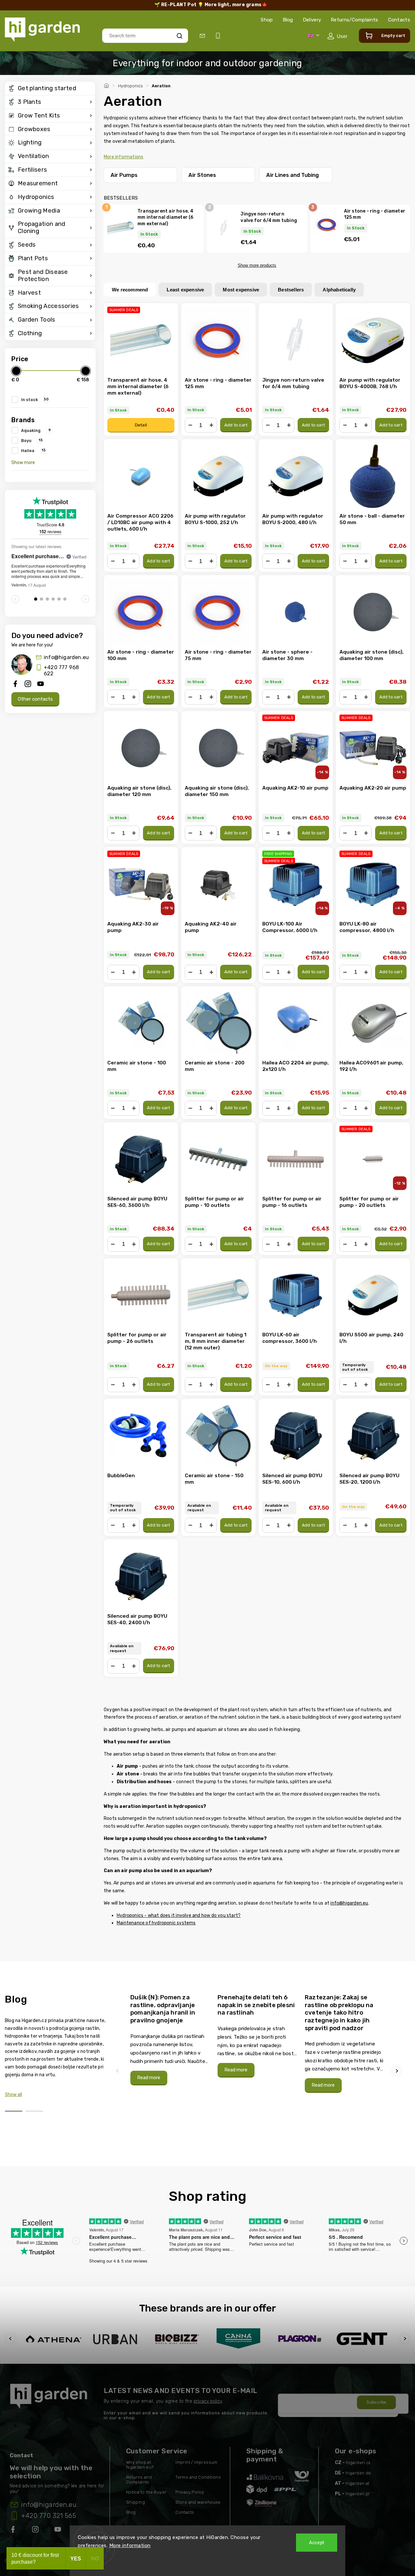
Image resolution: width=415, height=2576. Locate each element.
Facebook (14, 2531)
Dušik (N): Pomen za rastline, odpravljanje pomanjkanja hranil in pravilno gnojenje (163, 2009)
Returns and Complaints (139, 2480)
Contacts (399, 20)
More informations (124, 157)
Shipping (136, 2502)
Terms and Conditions (198, 2477)
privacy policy (208, 2401)
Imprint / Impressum (196, 2462)
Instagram (36, 2531)
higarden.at (357, 2483)
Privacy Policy (190, 2492)
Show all (13, 2095)
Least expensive (185, 290)
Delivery (312, 20)
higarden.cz (358, 2463)
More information (130, 2545)
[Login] (337, 36)
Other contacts (35, 699)
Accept (317, 2543)
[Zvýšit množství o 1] (211, 425)
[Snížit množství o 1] (190, 425)
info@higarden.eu (66, 657)
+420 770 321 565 (49, 2516)
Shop (267, 20)
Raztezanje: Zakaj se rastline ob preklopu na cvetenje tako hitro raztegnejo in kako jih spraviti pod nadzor (339, 2013)
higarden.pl (357, 2494)
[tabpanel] (170, 2039)
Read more (149, 2078)
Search (179, 36)
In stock (35, 399)
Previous (118, 2071)
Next (397, 2071)
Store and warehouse (198, 2502)
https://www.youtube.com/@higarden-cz (60, 2531)
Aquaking (36, 430)
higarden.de (358, 2473)
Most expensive (241, 290)
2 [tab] (34, 2111)
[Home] (107, 85)
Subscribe (376, 2402)
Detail (141, 425)
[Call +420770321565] (219, 36)
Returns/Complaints (354, 20)
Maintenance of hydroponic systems (156, 1923)
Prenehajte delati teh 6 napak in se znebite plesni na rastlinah (256, 2005)
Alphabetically (339, 290)
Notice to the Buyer (146, 2492)
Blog (288, 20)
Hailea (33, 450)
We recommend (130, 290)
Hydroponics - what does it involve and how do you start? (179, 1915)
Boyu (32, 440)
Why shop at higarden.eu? (140, 2465)
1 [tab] (14, 2111)
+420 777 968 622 (61, 670)
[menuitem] (50, 89)
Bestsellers (291, 290)
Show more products (257, 265)
